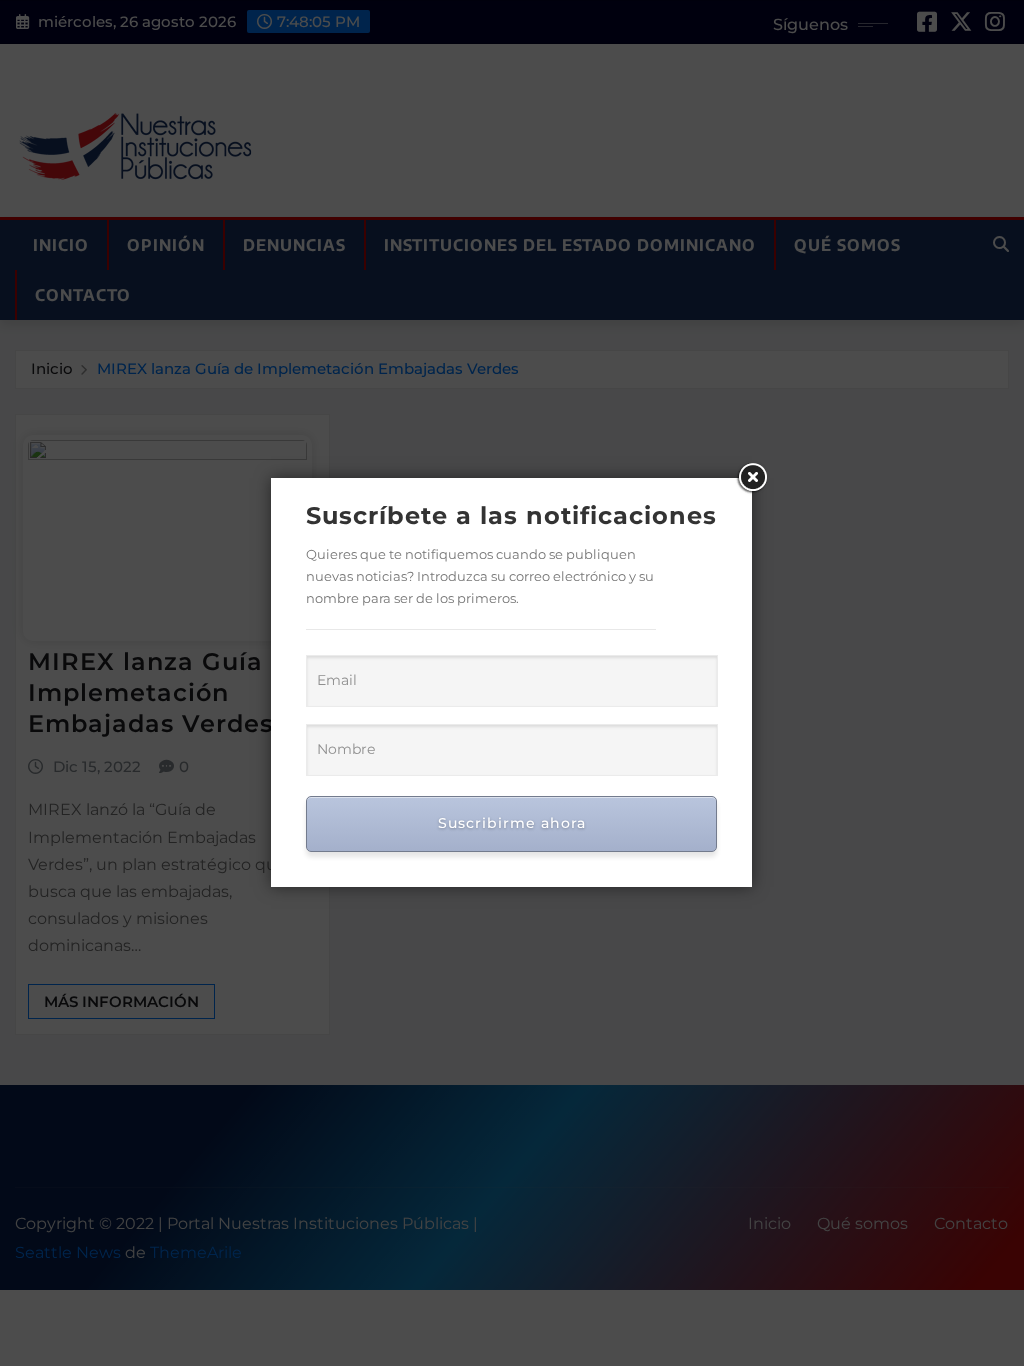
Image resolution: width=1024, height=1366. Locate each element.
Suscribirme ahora (512, 823)
